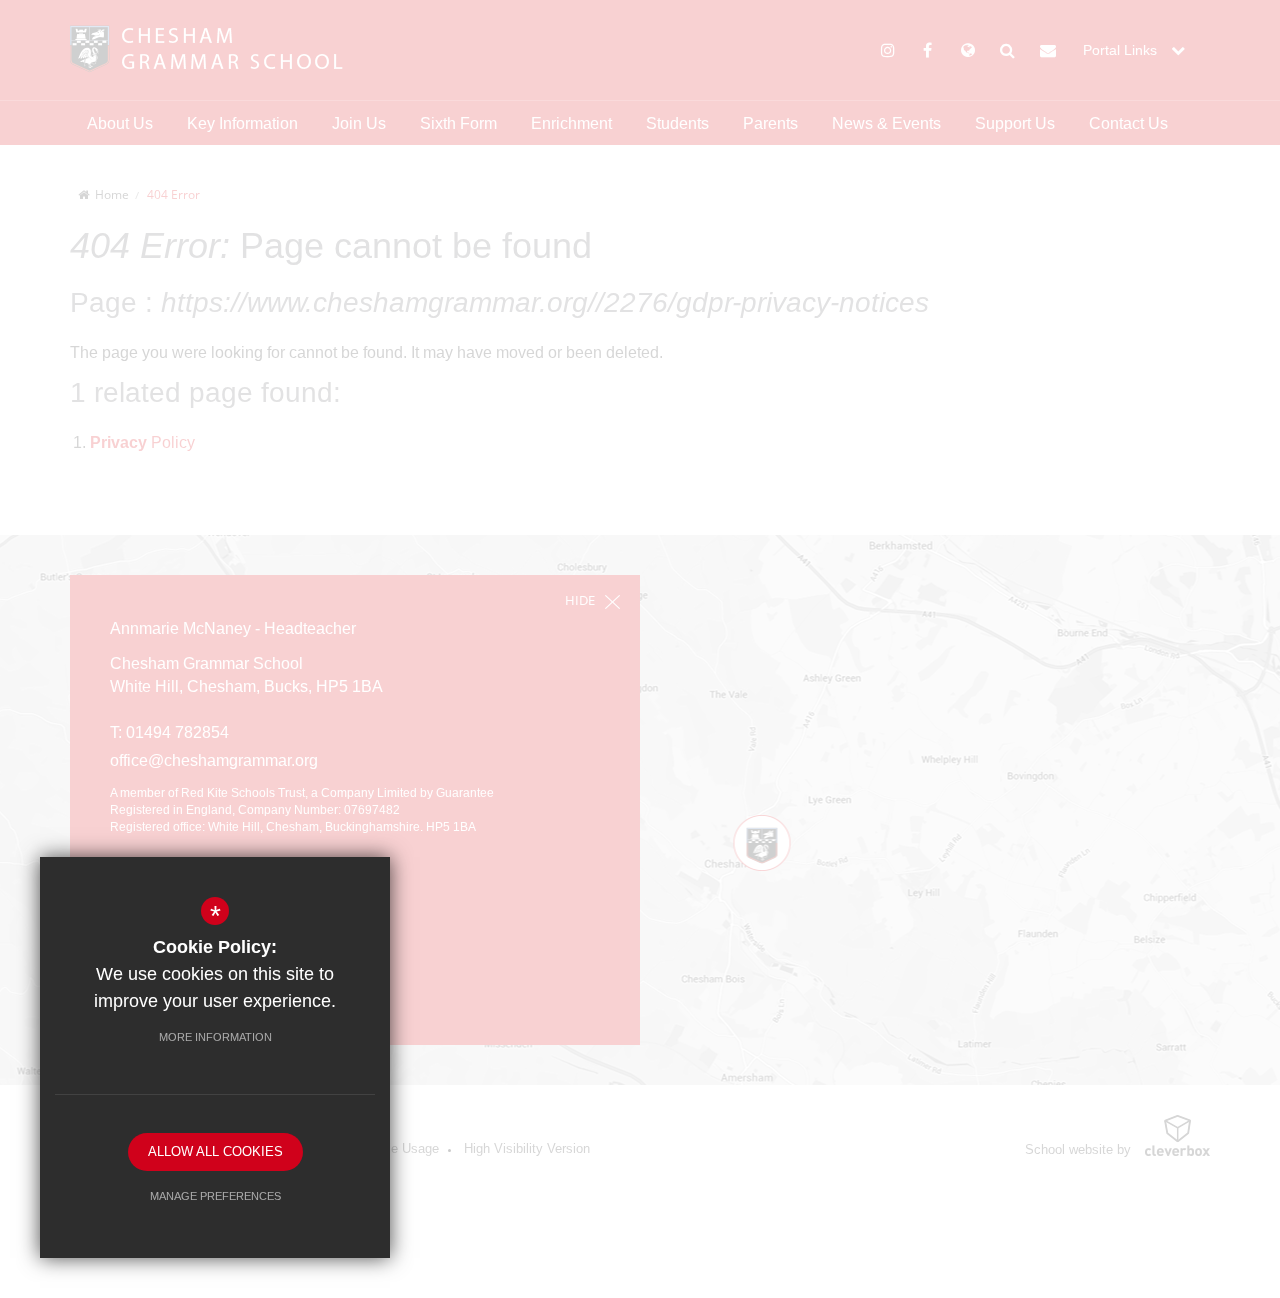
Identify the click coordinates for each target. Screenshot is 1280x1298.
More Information (215, 1037)
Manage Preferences (215, 1196)
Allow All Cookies (215, 1151)
